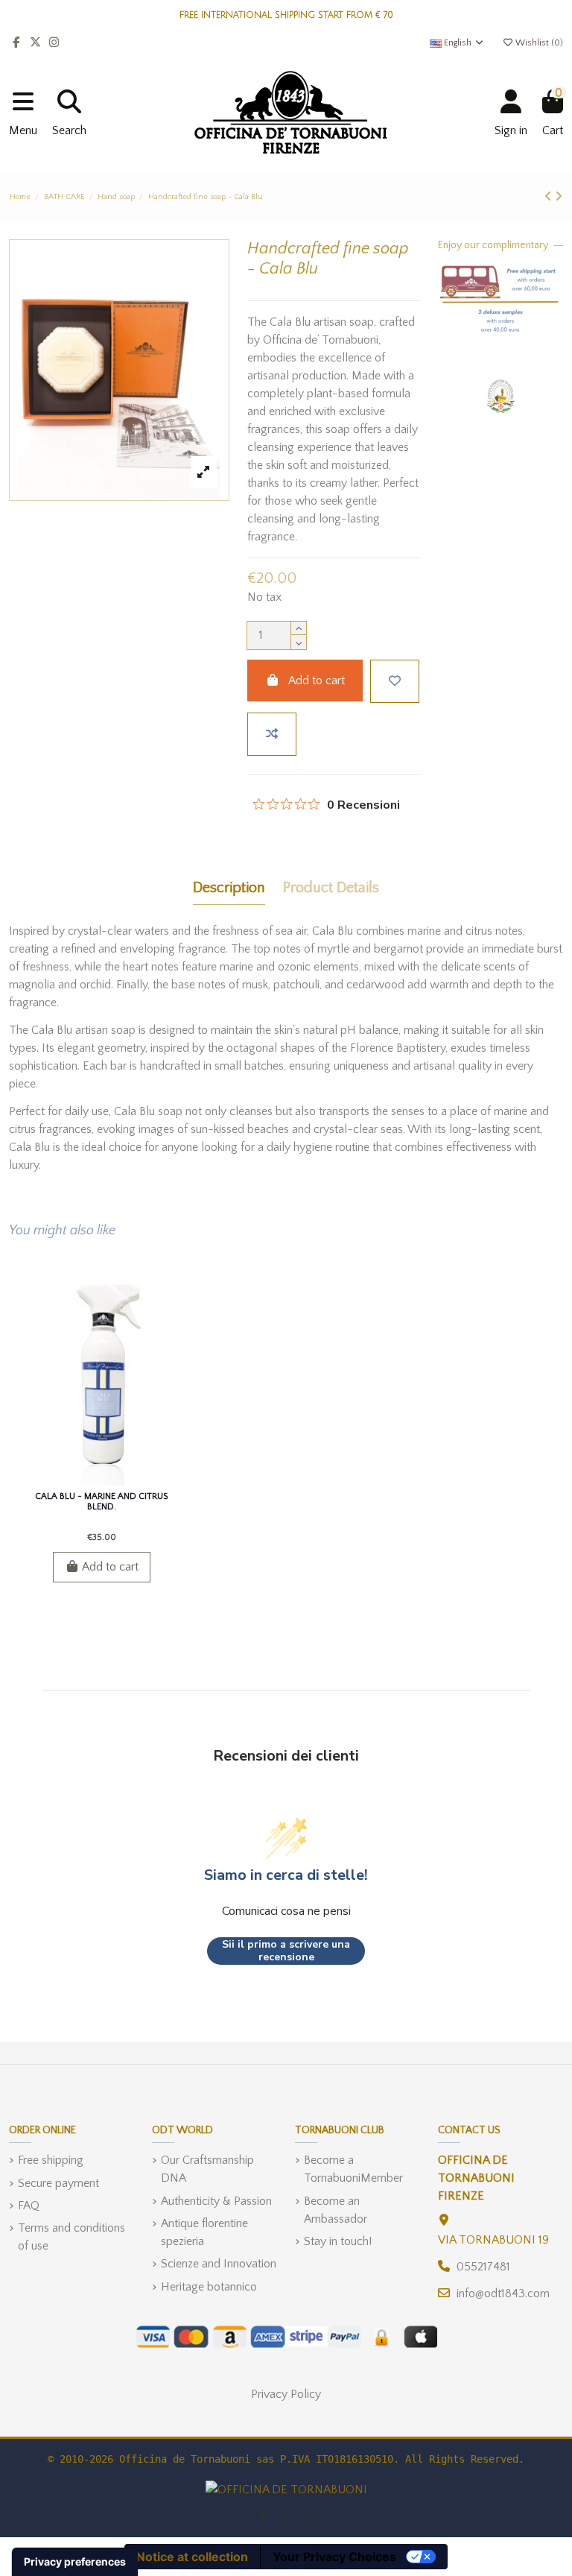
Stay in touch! (338, 2241)
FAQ (29, 2206)
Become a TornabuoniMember (353, 2169)
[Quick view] (125, 1480)
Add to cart (317, 681)
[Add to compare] (272, 734)
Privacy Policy (286, 2394)
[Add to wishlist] (395, 681)
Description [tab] (229, 888)
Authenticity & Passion (216, 2201)
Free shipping (51, 2160)
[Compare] (101, 1480)
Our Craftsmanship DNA (207, 2169)
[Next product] (559, 197)
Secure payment (58, 2183)
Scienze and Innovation (219, 2264)
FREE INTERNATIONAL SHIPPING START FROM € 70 (286, 15)
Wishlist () (538, 43)
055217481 (483, 2267)
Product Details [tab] (331, 888)
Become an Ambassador (336, 2210)
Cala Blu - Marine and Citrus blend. (101, 1502)
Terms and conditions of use (71, 2237)
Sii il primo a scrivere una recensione (286, 1951)
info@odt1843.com (503, 2294)
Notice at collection (192, 2557)
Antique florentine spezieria (204, 2232)
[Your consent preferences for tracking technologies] (75, 2562)
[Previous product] (550, 197)
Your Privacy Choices (334, 2557)
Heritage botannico (209, 2287)
